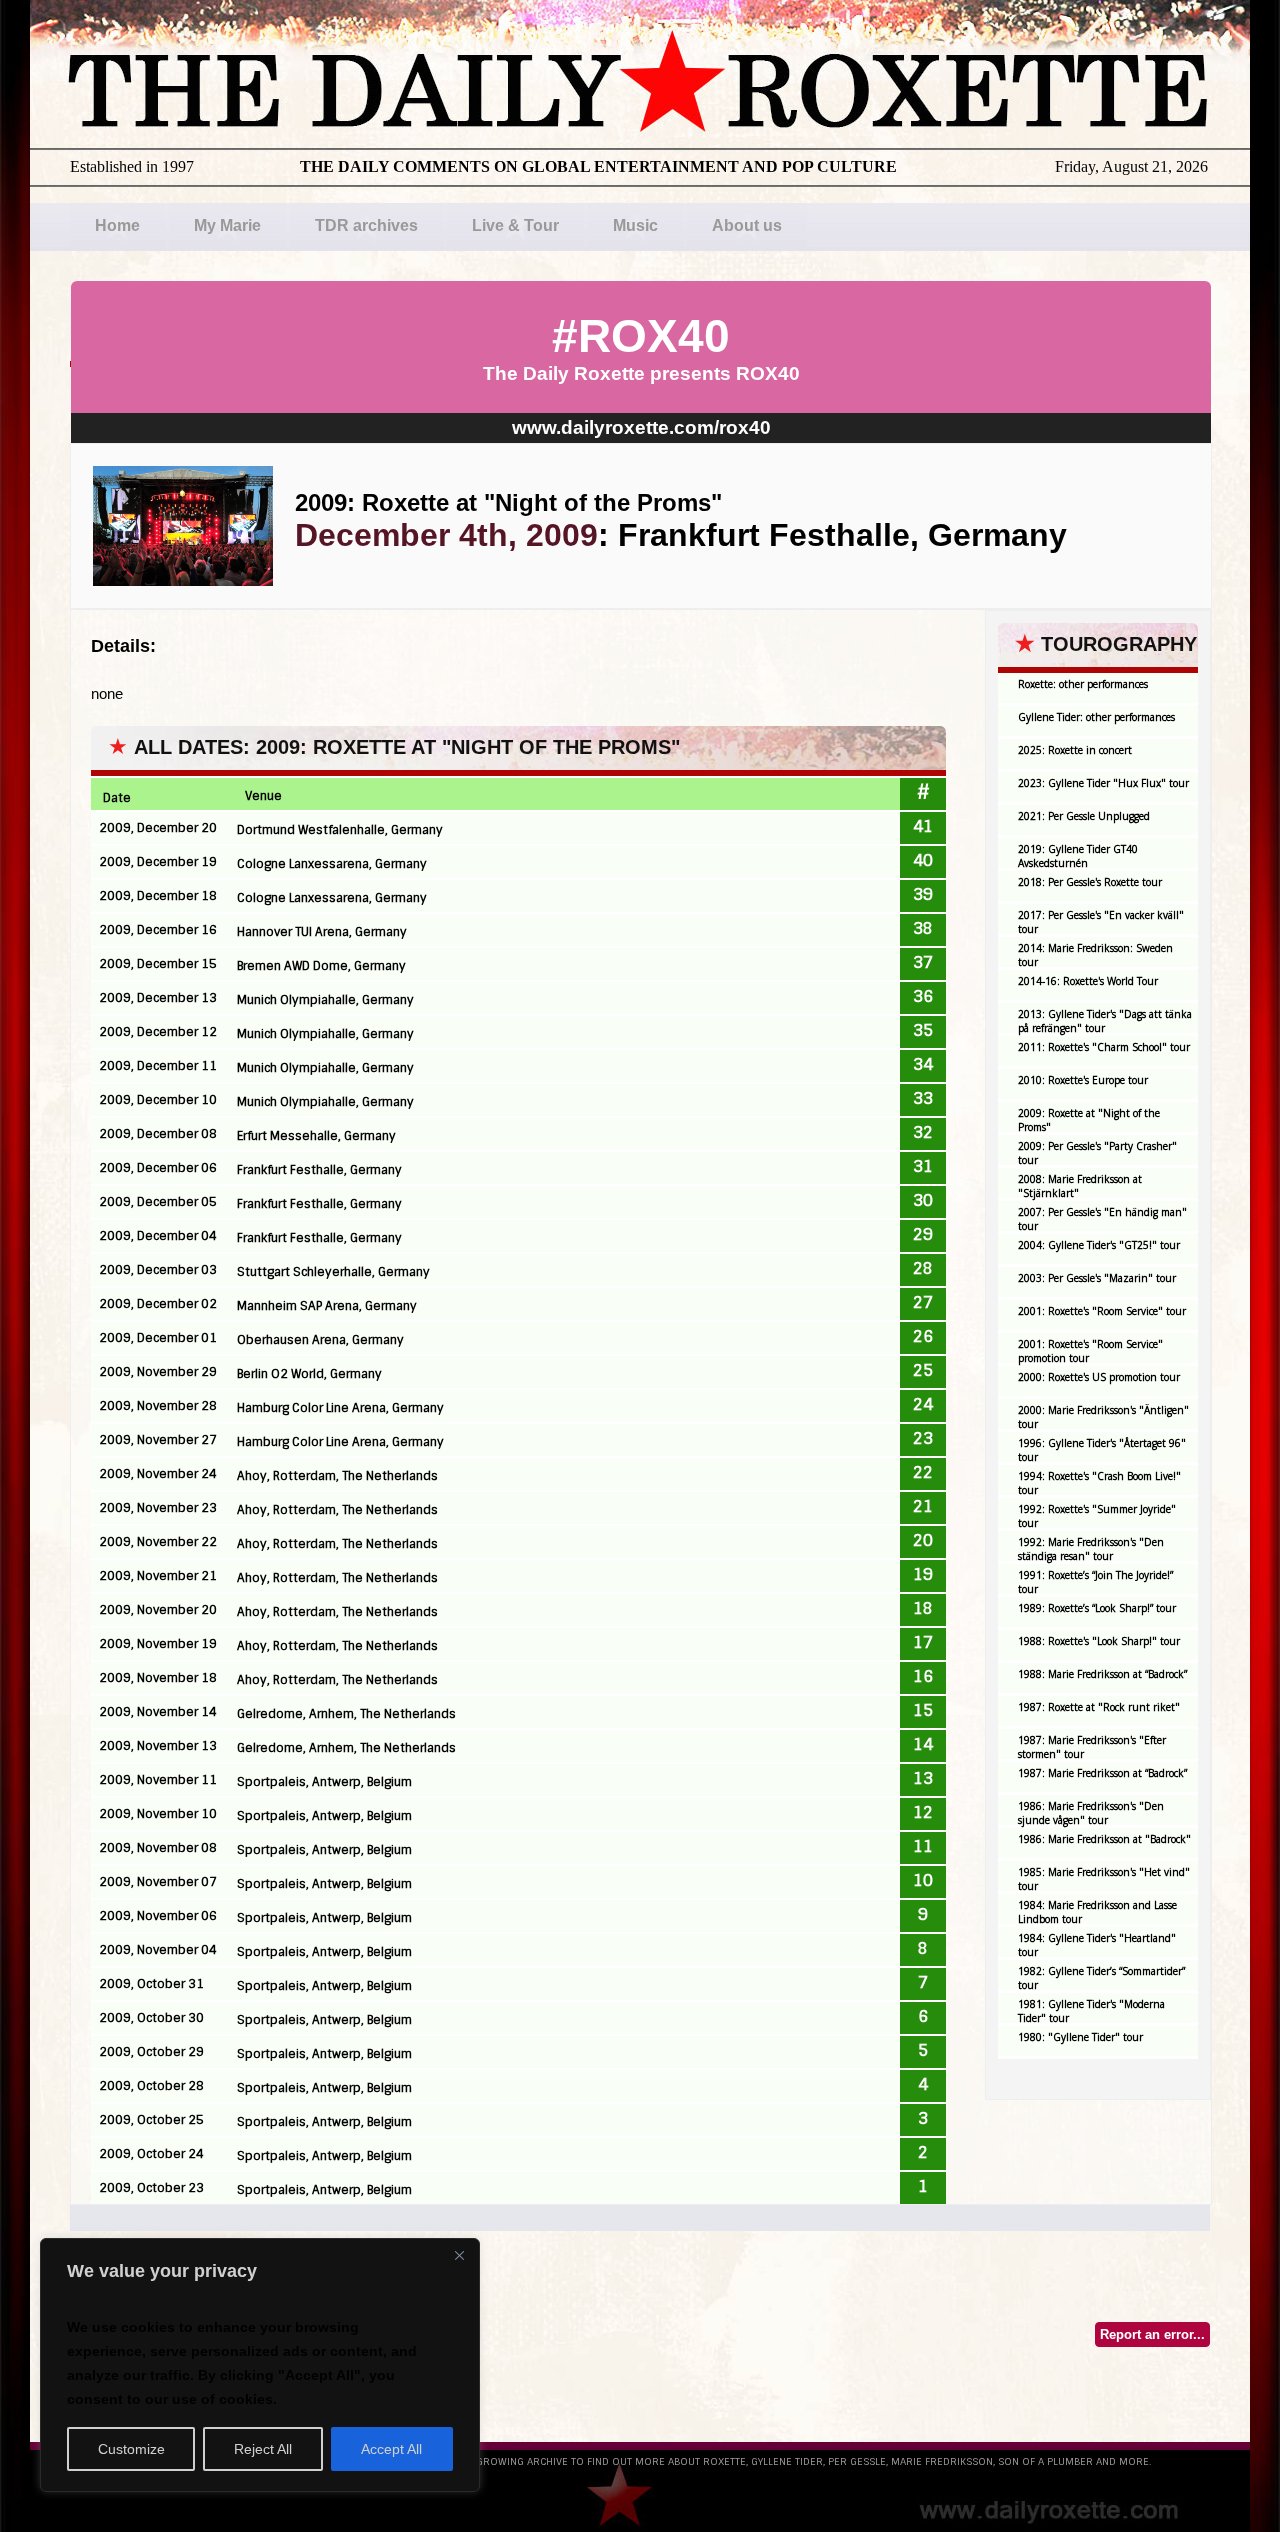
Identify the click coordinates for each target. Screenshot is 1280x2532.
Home (117, 225)
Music (635, 225)
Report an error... (1152, 2334)
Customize (131, 2449)
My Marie (227, 225)
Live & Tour (515, 225)
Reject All (263, 2449)
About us (747, 225)
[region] (260, 2365)
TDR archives (366, 225)
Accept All (391, 2449)
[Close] (459, 2255)
